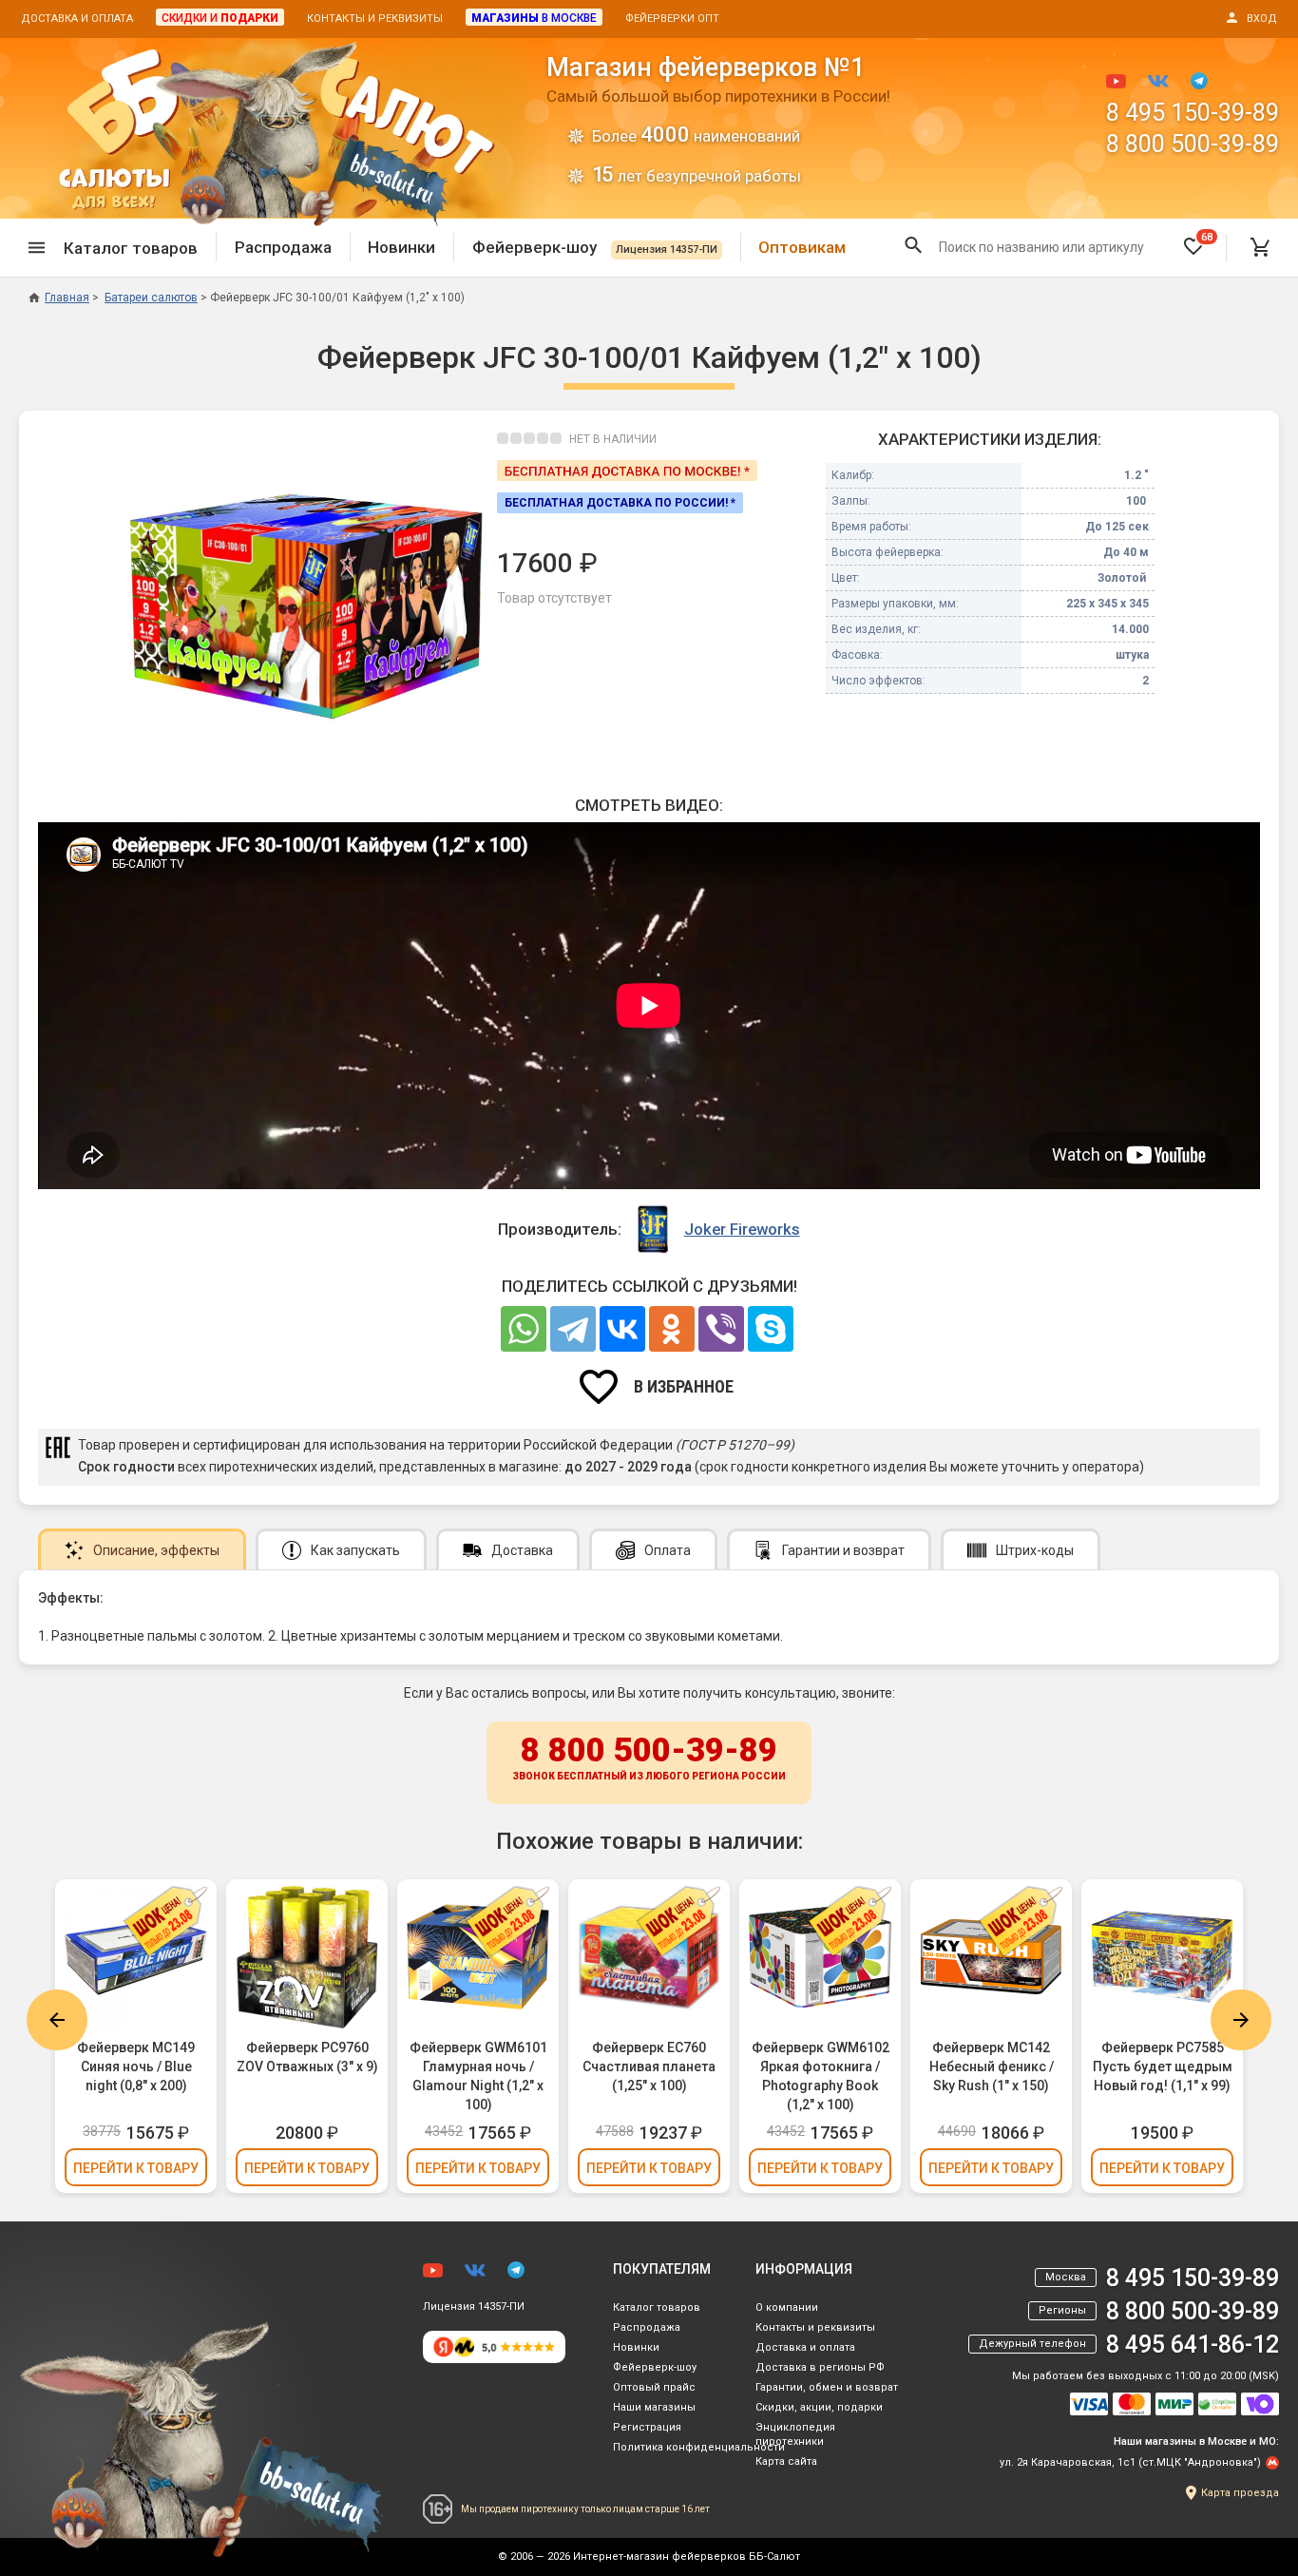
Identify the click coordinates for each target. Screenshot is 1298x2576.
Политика (699, 2447)
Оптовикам (802, 247)
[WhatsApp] (524, 1329)
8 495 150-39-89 (1193, 113)
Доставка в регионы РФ (820, 2367)
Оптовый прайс (654, 2387)
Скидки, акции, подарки (819, 2407)
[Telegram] (573, 1329)
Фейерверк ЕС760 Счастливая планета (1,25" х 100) (649, 2067)
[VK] (622, 1329)
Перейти (136, 2168)
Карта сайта (786, 2461)
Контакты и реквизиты (375, 19)
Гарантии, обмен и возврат (827, 2387)
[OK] (672, 1329)
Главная (67, 298)
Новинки (401, 247)
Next (1241, 2020)
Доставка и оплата (77, 19)
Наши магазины (654, 2407)
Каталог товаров (657, 2307)
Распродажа (283, 247)
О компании (787, 2307)
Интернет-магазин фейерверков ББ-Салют (687, 2557)
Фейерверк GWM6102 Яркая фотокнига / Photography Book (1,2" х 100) (821, 2076)
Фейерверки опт (672, 19)
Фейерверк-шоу (595, 247)
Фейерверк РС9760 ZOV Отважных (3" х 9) (307, 2057)
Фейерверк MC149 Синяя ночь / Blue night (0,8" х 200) (136, 2067)
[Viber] (721, 1329)
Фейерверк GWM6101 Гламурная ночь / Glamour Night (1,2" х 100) (478, 2076)
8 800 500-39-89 (1193, 144)
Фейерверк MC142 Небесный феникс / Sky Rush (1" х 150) (992, 2067)
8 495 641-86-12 (1193, 2345)
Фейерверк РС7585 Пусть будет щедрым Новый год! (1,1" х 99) (1163, 2067)
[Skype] (771, 1329)
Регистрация (647, 2427)
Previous (57, 2020)
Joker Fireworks (742, 1229)
